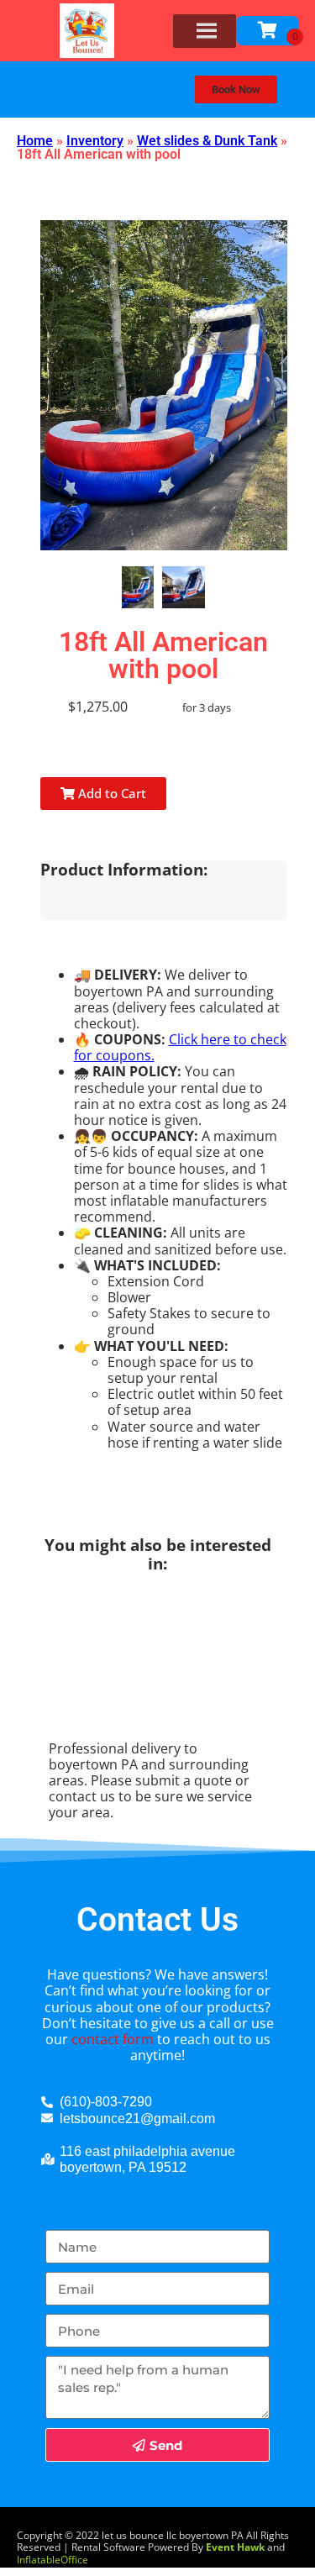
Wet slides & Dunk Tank (207, 141)
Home (35, 141)
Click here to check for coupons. (180, 1047)
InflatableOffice (52, 2560)
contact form (113, 2039)
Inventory (95, 141)
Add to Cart (110, 793)
